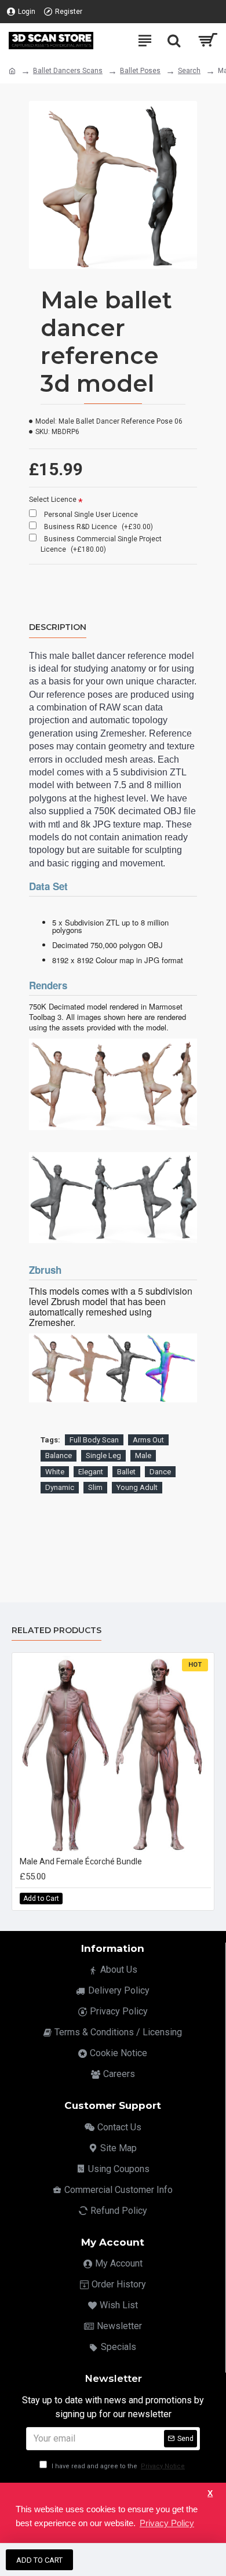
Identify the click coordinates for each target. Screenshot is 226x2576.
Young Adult (137, 1487)
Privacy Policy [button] (167, 2523)
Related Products (57, 1631)
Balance (59, 1455)
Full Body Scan (94, 1440)
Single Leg (103, 1455)
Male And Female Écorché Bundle (81, 1861)
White (55, 1472)
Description (58, 627)
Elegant (91, 1472)
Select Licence (53, 500)
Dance (160, 1472)
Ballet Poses (140, 71)
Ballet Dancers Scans (68, 71)
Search (189, 71)
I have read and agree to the (117, 2466)
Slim (95, 1487)
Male (143, 1455)
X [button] (210, 2493)
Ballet (126, 1472)
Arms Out (148, 1440)
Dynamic (60, 1487)
